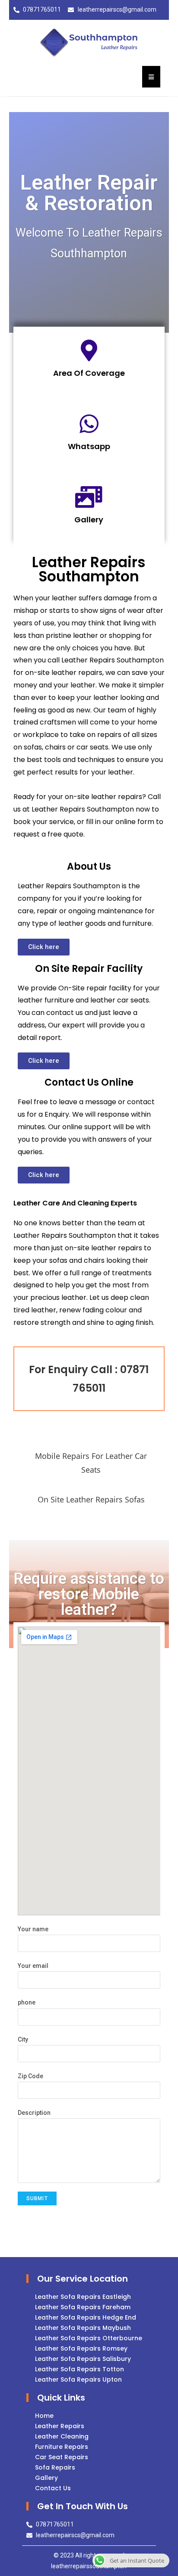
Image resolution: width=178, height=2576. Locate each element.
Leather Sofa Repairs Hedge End (86, 2317)
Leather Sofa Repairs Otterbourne (89, 2338)
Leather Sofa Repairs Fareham (83, 2307)
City (23, 2039)
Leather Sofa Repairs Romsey (81, 2348)
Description (34, 2113)
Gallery (89, 520)
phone (27, 2002)
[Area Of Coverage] (89, 350)
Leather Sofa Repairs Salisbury (83, 2359)
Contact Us (53, 2488)
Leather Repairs (60, 2426)
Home (44, 2416)
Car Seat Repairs (62, 2457)
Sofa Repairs (55, 2467)
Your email (33, 1966)
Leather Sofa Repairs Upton (78, 2379)
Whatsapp (89, 446)
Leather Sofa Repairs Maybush (83, 2328)
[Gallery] (89, 497)
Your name (33, 1929)
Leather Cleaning (62, 2436)
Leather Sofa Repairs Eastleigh (83, 2297)
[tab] (89, 1463)
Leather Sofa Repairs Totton (79, 2369)
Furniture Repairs (62, 2447)
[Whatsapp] (89, 424)
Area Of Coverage (89, 373)
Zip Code (30, 2076)
